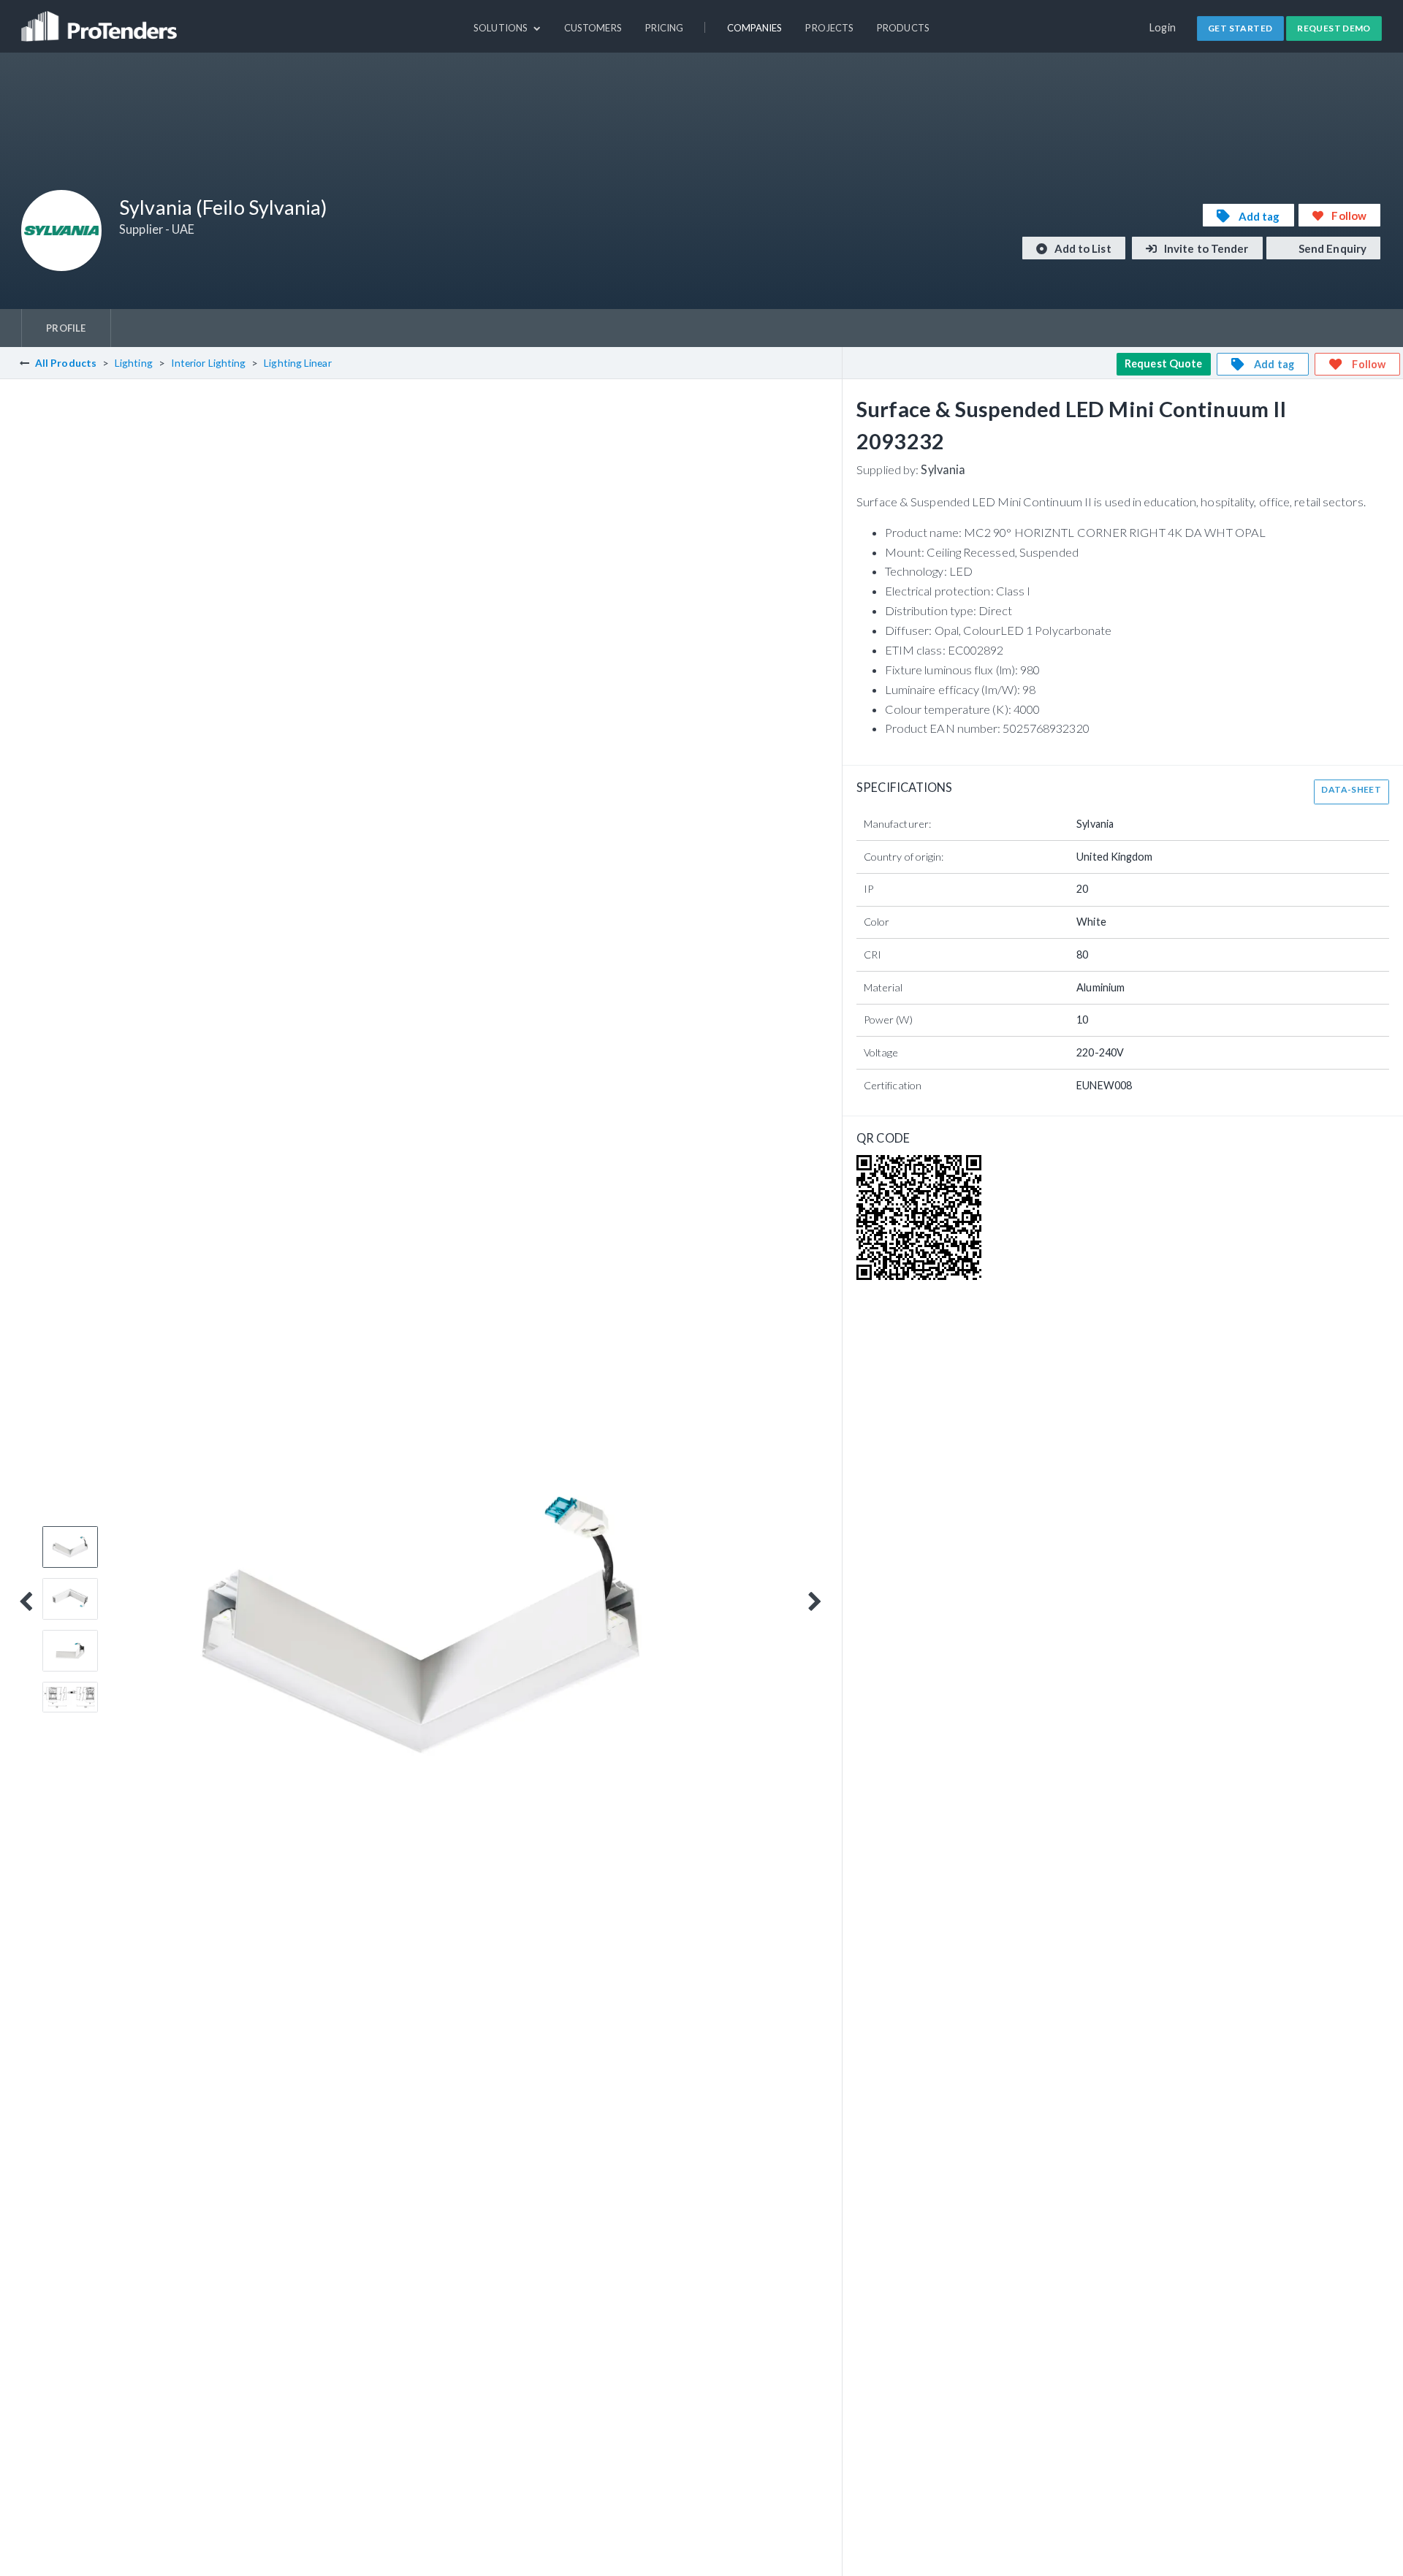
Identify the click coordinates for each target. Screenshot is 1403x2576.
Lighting (134, 363)
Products (903, 28)
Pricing (665, 28)
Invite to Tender (1205, 248)
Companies (755, 28)
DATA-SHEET (1351, 789)
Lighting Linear (297, 363)
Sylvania (943, 469)
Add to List (1082, 248)
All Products (66, 363)
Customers (593, 28)
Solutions (502, 28)
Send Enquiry (1331, 248)
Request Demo (1334, 28)
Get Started (1240, 28)
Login (1163, 27)
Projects (829, 28)
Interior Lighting (209, 363)
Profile (66, 328)
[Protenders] (101, 20)
